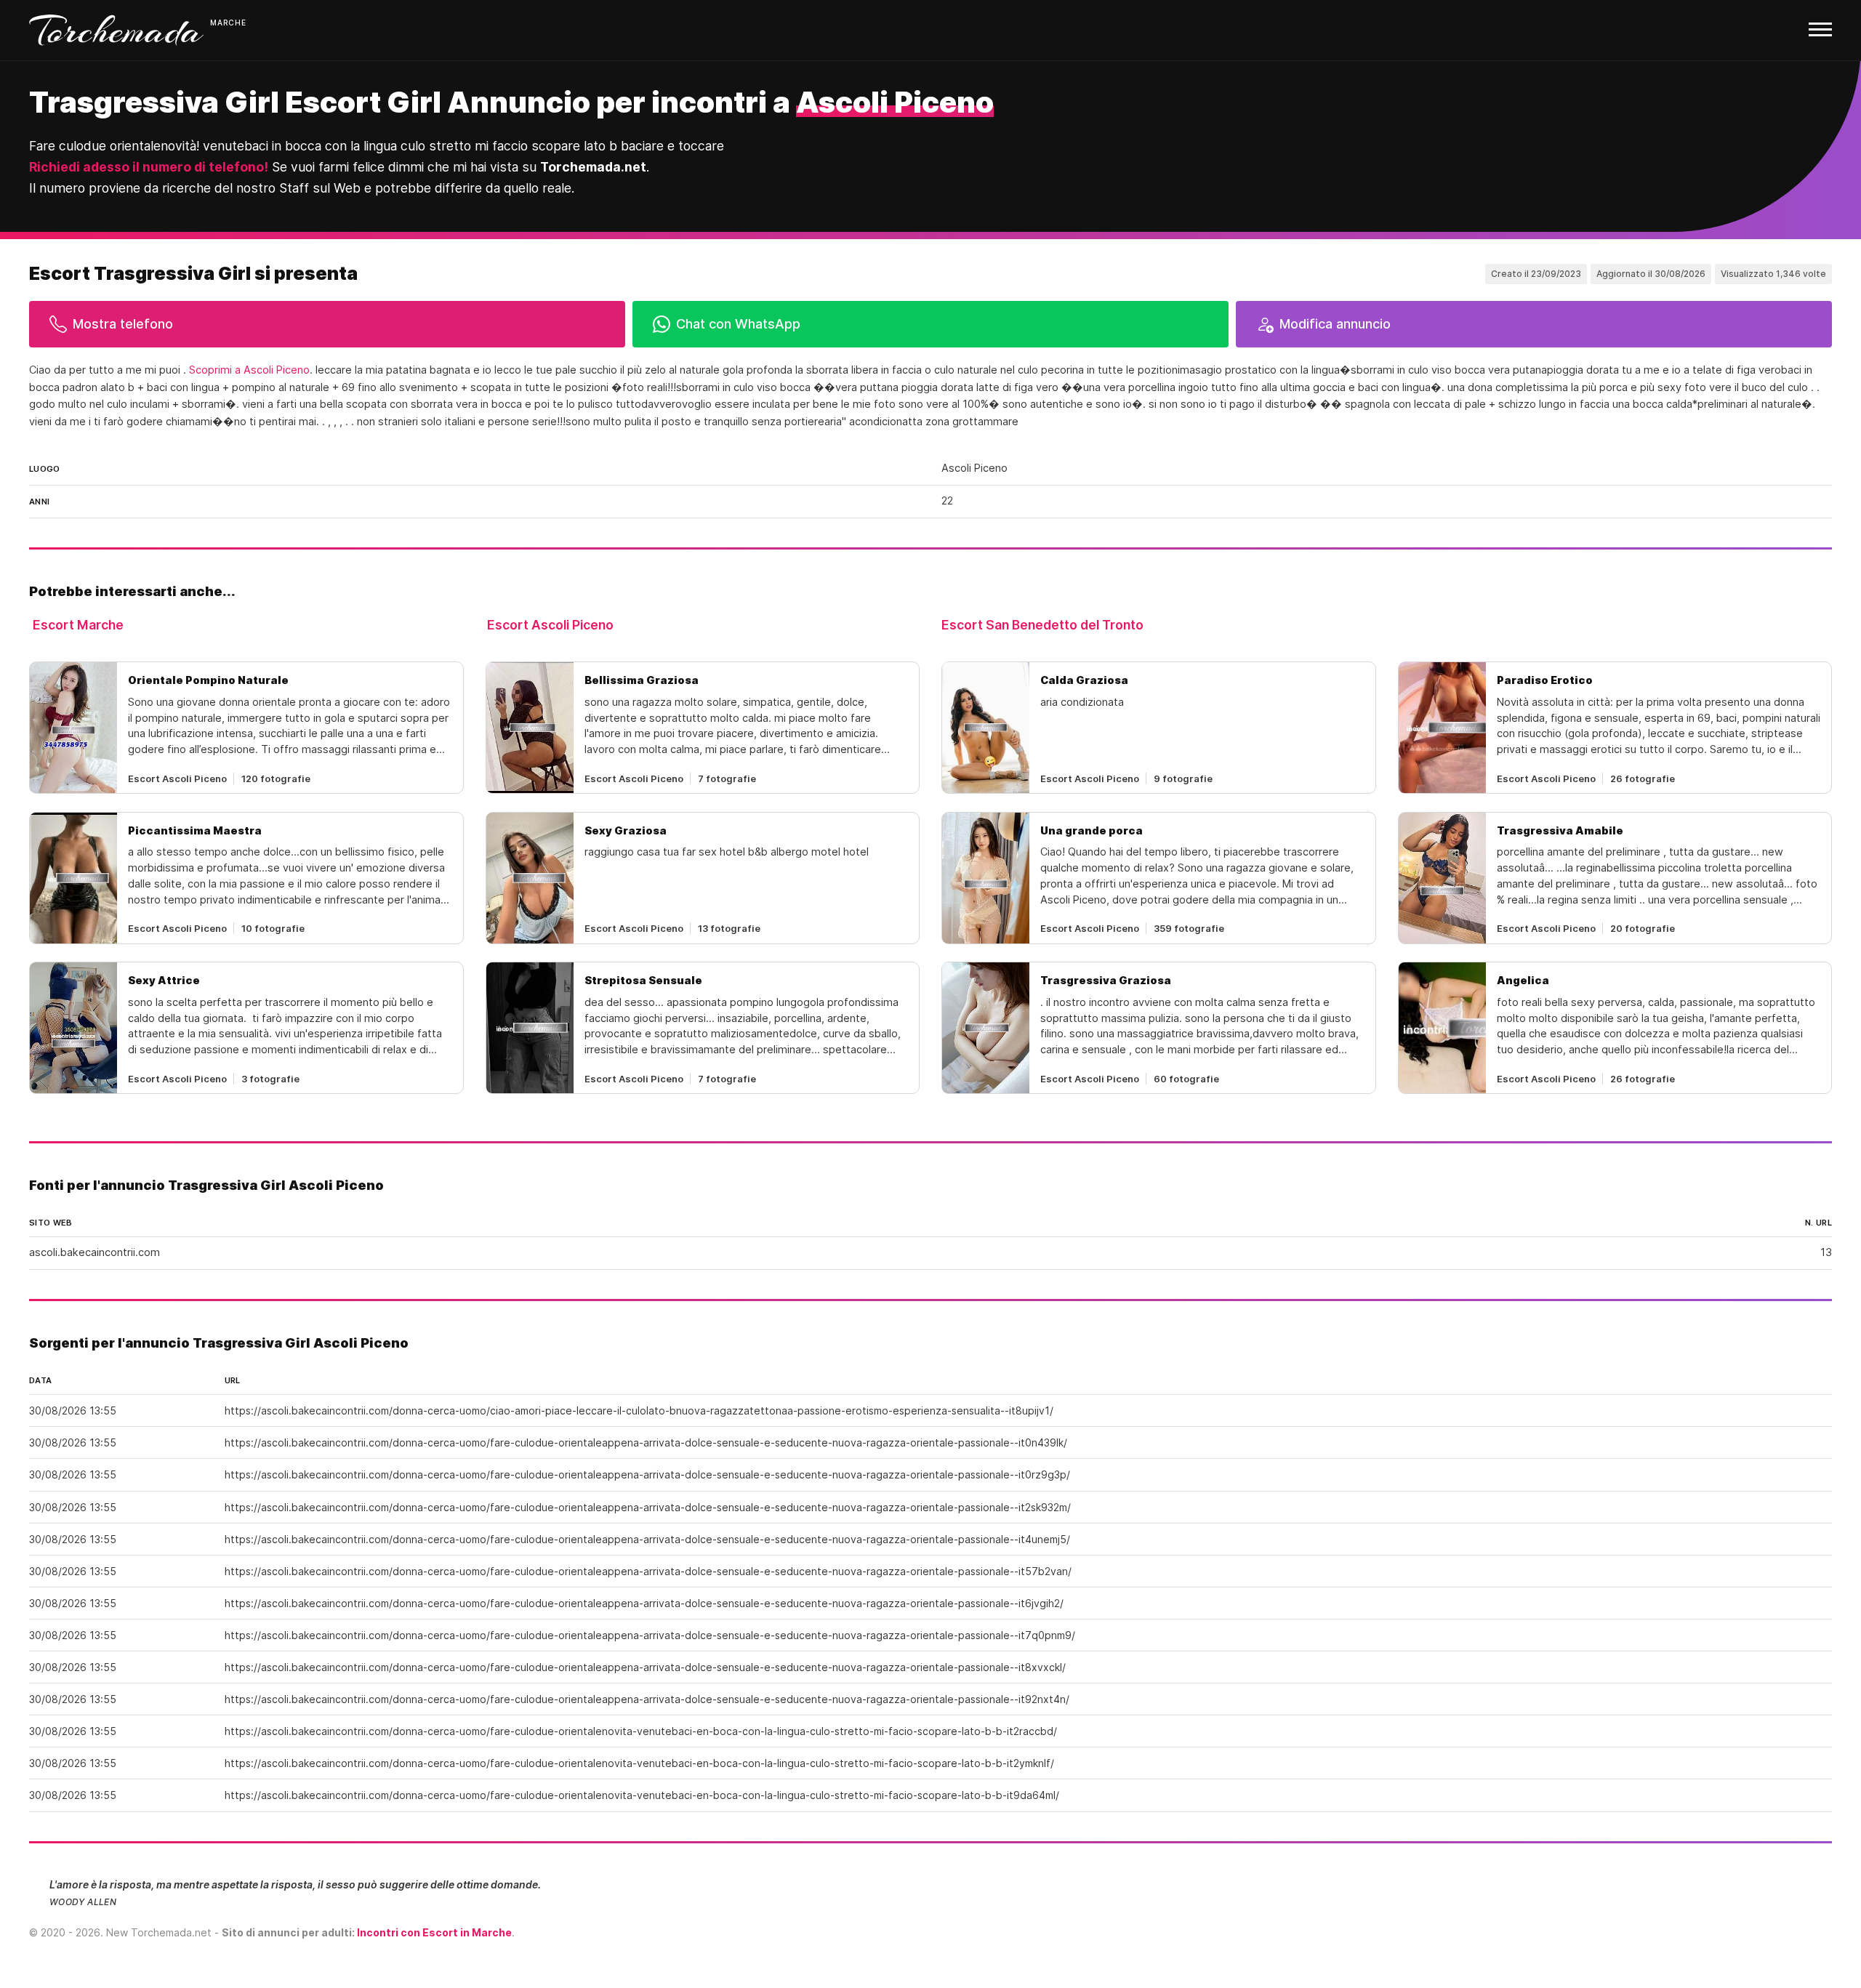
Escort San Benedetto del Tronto (1042, 625)
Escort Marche (78, 625)
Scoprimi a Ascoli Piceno (249, 370)
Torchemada (116, 30)
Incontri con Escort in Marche (434, 1932)
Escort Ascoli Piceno (550, 625)
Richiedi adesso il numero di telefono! (149, 167)
